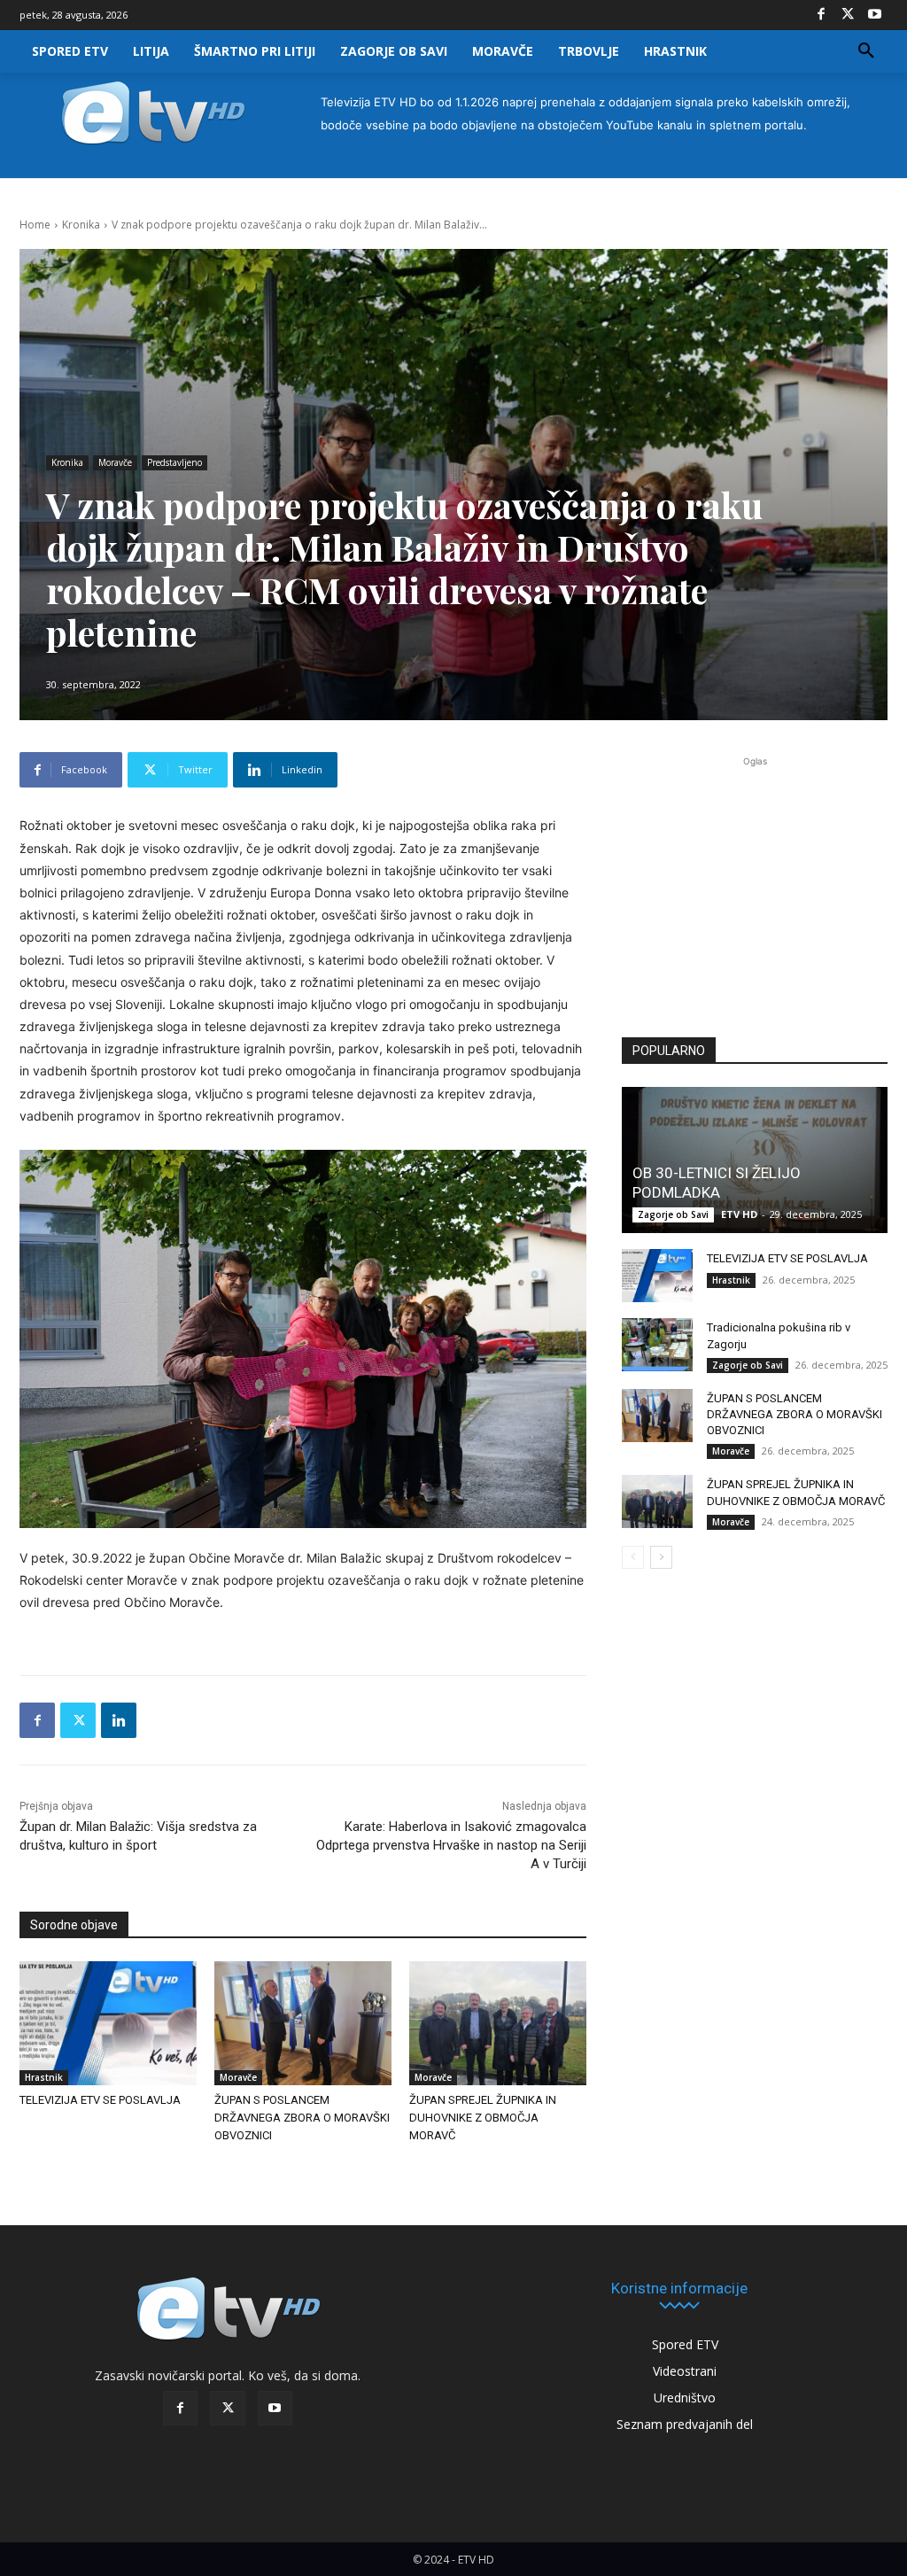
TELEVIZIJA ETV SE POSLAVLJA (100, 2100)
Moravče (115, 462)
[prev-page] (633, 1557)
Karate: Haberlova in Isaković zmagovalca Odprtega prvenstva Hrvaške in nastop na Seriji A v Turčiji (451, 1845)
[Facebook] (821, 15)
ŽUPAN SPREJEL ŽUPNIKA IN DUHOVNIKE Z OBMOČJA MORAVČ (483, 2118)
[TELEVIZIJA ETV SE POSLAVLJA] (108, 2023)
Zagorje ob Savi (673, 1214)
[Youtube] (874, 15)
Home (35, 225)
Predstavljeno (174, 462)
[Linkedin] (119, 1720)
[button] (866, 51)
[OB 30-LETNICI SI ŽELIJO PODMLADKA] (755, 1160)
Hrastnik (44, 2077)
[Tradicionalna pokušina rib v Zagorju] (657, 1345)
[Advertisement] (755, 888)
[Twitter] (848, 15)
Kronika (81, 225)
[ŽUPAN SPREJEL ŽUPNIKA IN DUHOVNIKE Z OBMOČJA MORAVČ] (498, 2023)
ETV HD (739, 1214)
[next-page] (661, 1557)
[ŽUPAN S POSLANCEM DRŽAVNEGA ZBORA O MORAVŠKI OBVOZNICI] (303, 2023)
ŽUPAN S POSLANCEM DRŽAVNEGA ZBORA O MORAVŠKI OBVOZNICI (302, 2118)
